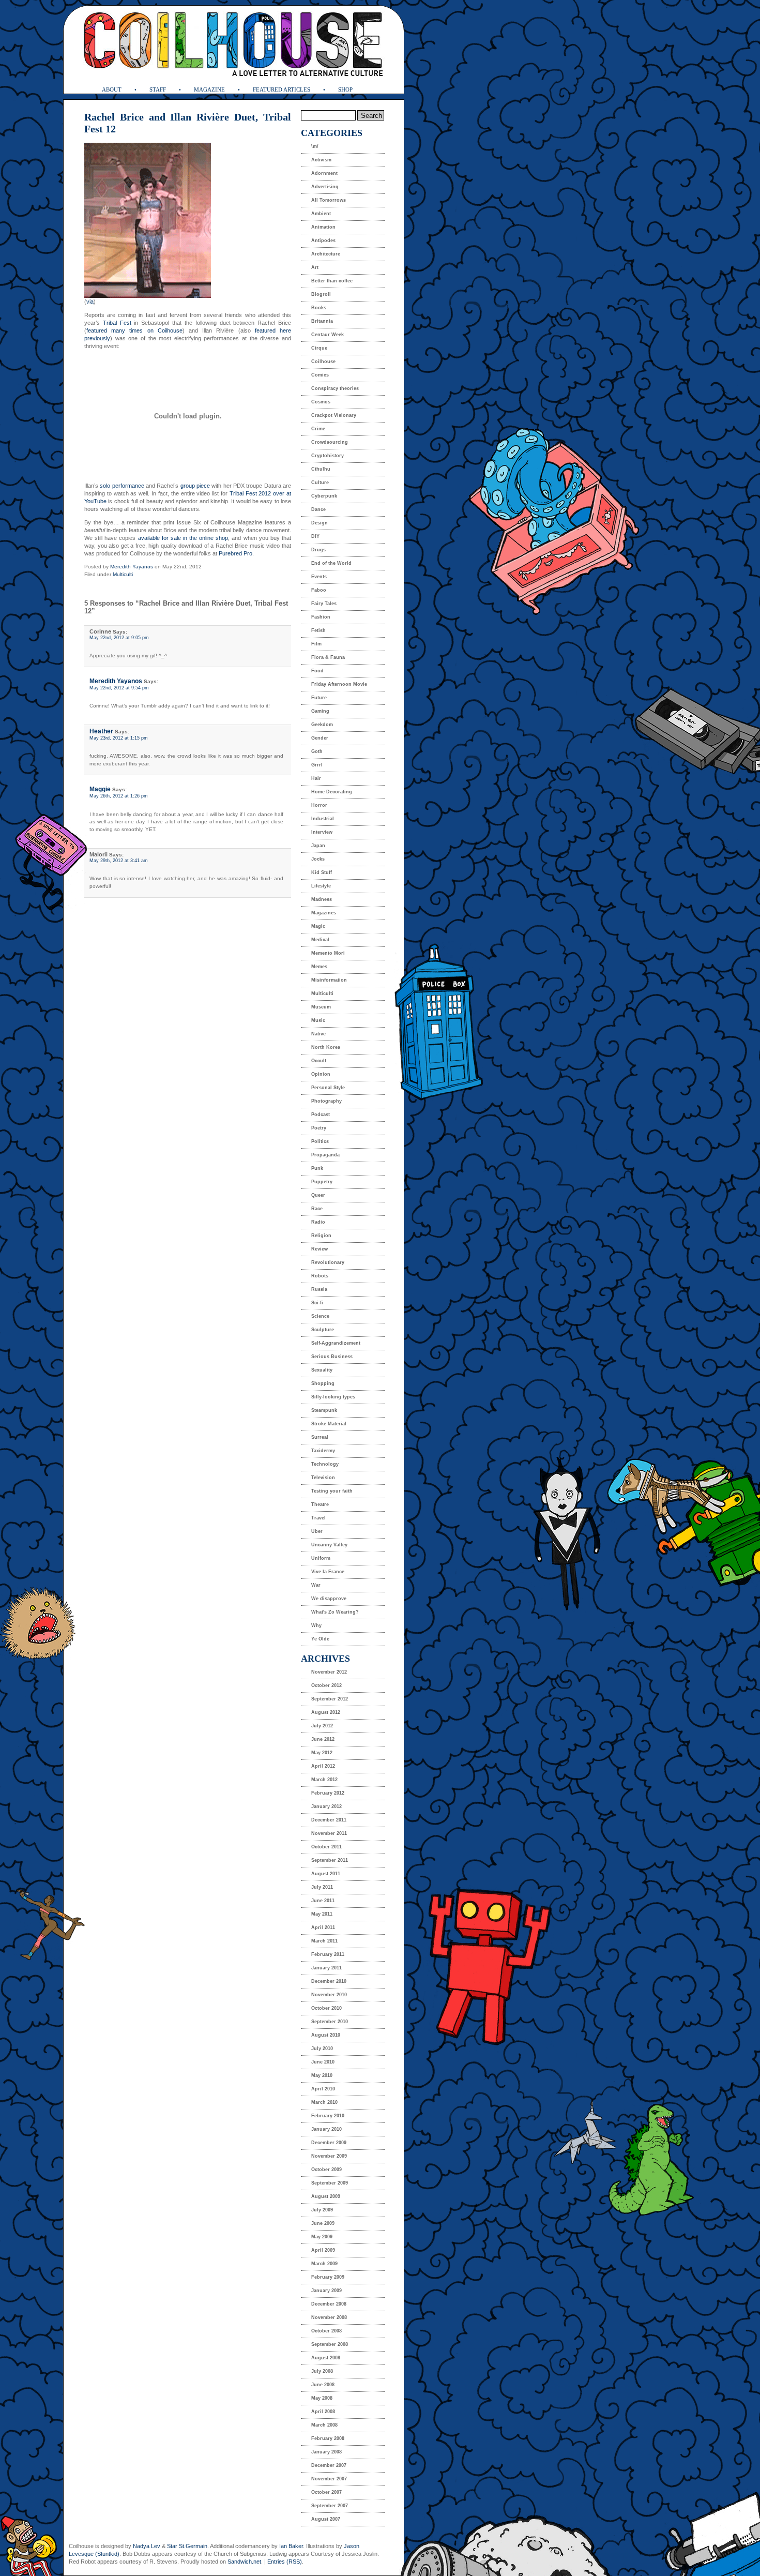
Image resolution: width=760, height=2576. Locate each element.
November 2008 (329, 2317)
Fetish (318, 630)
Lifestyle (321, 886)
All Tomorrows (329, 200)
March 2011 (324, 1941)
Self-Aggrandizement (336, 1343)
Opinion (321, 1074)
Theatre (320, 1504)
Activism (321, 160)
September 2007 (330, 2506)
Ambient (321, 214)
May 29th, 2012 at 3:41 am (119, 861)
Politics (320, 1141)
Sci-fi (317, 1303)
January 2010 (326, 2129)
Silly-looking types (333, 1397)
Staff (158, 89)
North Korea (326, 1047)
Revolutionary (328, 1262)
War (316, 1585)
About (112, 89)
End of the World (331, 563)
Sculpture (323, 1330)
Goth (317, 751)
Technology (325, 1464)
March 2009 (324, 2264)
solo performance (122, 486)
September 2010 (330, 2022)
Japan (318, 846)
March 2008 (324, 2425)
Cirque (319, 348)
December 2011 (329, 1820)
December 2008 (329, 2304)
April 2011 (323, 1927)
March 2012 (324, 1780)
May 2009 (322, 2237)
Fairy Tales (324, 604)
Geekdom (322, 725)
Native (318, 1034)
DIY (315, 536)
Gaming (320, 711)
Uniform (321, 1558)
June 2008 (323, 2385)
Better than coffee (332, 281)
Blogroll (321, 294)
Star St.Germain (187, 2546)
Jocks (318, 859)
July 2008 (322, 2371)
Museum (321, 1007)
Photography (326, 1101)
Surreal (320, 1437)
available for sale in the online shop (183, 538)
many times (127, 330)
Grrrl (317, 765)
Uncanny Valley (329, 1545)
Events (319, 577)
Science (320, 1316)
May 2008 (322, 2398)
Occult (319, 1061)
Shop (345, 89)
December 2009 (329, 2143)
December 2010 (329, 1981)
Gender (320, 738)
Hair (316, 778)
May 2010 (322, 2075)
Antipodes (323, 240)
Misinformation (329, 980)
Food (317, 671)
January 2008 (326, 2452)
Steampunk (324, 1410)
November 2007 (329, 2479)
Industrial (323, 819)
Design (320, 523)
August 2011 (326, 1874)
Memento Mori (328, 953)
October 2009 (326, 2170)
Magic (318, 926)
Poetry (319, 1128)
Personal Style (328, 1088)
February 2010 (328, 2116)
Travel (318, 1518)
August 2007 (326, 2519)
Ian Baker (291, 2546)
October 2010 (326, 2008)
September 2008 (330, 2344)
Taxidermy (323, 1451)
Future (319, 698)
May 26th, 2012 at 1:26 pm (119, 796)
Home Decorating (332, 792)
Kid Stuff (322, 872)
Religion (321, 1236)
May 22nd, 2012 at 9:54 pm (119, 688)
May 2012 (322, 1753)
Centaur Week (328, 335)
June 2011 (323, 1901)
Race (317, 1209)
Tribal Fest (117, 323)
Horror (319, 805)
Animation (323, 227)
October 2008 (326, 2331)
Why (316, 1625)
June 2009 (323, 2223)
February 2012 (328, 1793)
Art (315, 267)
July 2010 (322, 2048)
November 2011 (329, 1833)
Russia (319, 1289)
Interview (322, 832)
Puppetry (322, 1182)
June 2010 (323, 2062)
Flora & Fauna (328, 657)
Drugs (318, 550)
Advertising (325, 187)
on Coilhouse (165, 330)
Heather (101, 731)
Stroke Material (329, 1424)
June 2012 (323, 1739)
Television (323, 1478)
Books (319, 308)
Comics (320, 375)
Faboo (319, 590)
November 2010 (329, 1995)
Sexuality (322, 1370)
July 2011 (322, 1887)
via (90, 302)
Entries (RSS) (285, 2562)
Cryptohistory (328, 456)
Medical (320, 940)
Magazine (209, 89)
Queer (318, 1195)
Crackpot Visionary (334, 415)
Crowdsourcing (330, 442)
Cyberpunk (324, 496)
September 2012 (330, 1699)
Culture (320, 483)
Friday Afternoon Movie (339, 684)
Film (316, 644)
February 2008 (328, 2438)
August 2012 (326, 1712)
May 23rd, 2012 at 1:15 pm (119, 738)
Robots (320, 1276)
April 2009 (323, 2250)
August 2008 (326, 2358)
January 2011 (326, 1968)
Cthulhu (321, 469)
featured (97, 330)
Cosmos (321, 402)
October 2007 (326, 2492)
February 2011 (328, 1954)
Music (318, 1020)
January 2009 (326, 2291)
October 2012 (326, 1685)
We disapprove (329, 1599)
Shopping (323, 1383)
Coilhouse (323, 361)
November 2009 (329, 2156)
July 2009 (322, 2210)
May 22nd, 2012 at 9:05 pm (119, 638)
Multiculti (123, 574)
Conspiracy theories (335, 388)
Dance (318, 509)
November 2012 (329, 1672)
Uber (317, 1531)
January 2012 (326, 1806)
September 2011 (330, 1860)
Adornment (324, 173)
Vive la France (328, 1572)
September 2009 (330, 2183)
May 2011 (322, 1914)
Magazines (324, 913)
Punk (317, 1168)
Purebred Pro (235, 553)
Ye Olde (320, 1639)
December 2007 (329, 2465)
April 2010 (323, 2089)
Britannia (322, 321)
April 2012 (323, 1766)
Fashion (321, 617)
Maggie (100, 789)
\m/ (315, 146)
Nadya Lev (147, 2546)
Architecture (326, 254)
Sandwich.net (244, 2562)
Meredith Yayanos (132, 567)
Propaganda (325, 1155)
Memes (319, 967)
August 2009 (326, 2196)
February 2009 (328, 2277)
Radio (318, 1222)
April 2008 (323, 2412)
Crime (318, 429)
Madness (322, 899)
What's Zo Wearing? (335, 1612)
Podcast (321, 1114)
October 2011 (326, 1847)
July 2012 (322, 1726)
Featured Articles (282, 89)
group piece (195, 486)
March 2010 (324, 2102)
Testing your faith (332, 1491)
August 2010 (326, 2035)
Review (320, 1249)
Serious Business (332, 1357)
